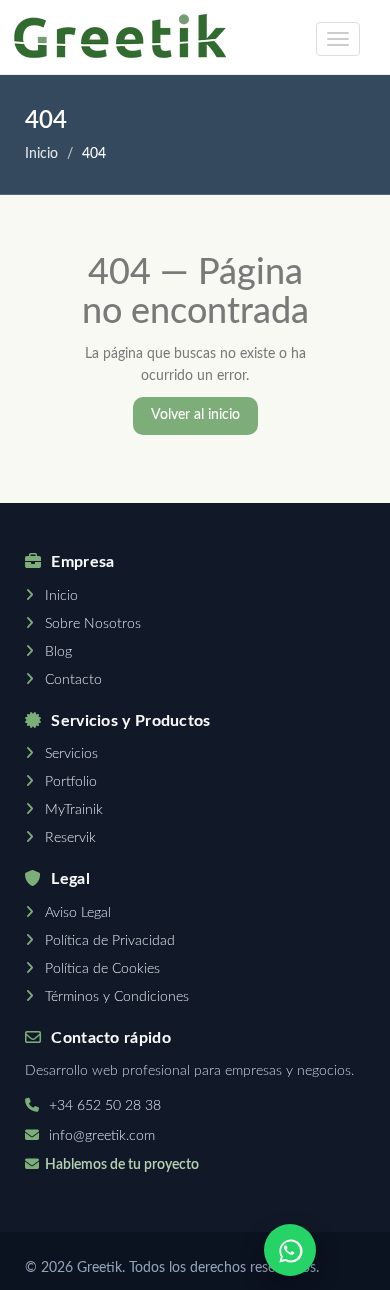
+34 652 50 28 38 (105, 1106)
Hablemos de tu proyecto (122, 1165)
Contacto (73, 680)
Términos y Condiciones (117, 997)
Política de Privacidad (110, 941)
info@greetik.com (102, 1136)
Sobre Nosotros (93, 624)
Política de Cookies (102, 969)
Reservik (70, 838)
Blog (58, 652)
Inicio (41, 154)
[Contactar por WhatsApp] (290, 1250)
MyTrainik (74, 810)
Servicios (71, 754)
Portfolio (71, 782)
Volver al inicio (195, 415)
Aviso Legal (78, 913)
